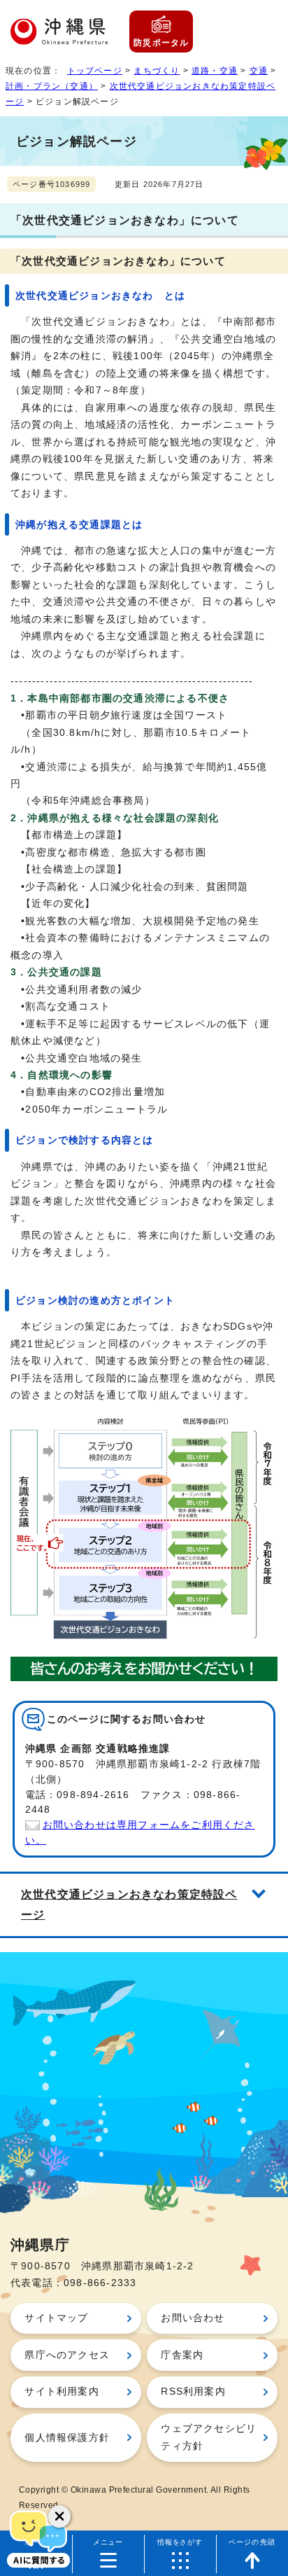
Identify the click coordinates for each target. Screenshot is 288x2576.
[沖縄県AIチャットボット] (38, 2537)
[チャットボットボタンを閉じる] (59, 2516)
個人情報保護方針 (67, 2438)
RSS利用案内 (193, 2391)
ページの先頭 (252, 2542)
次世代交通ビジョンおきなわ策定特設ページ (129, 1905)
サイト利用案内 (62, 2391)
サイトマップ (56, 2318)
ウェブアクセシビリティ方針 (209, 2437)
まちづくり (157, 71)
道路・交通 (215, 71)
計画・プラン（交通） (52, 86)
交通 (259, 71)
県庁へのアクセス (67, 2355)
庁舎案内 (182, 2355)
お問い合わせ (193, 2318)
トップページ (95, 71)
